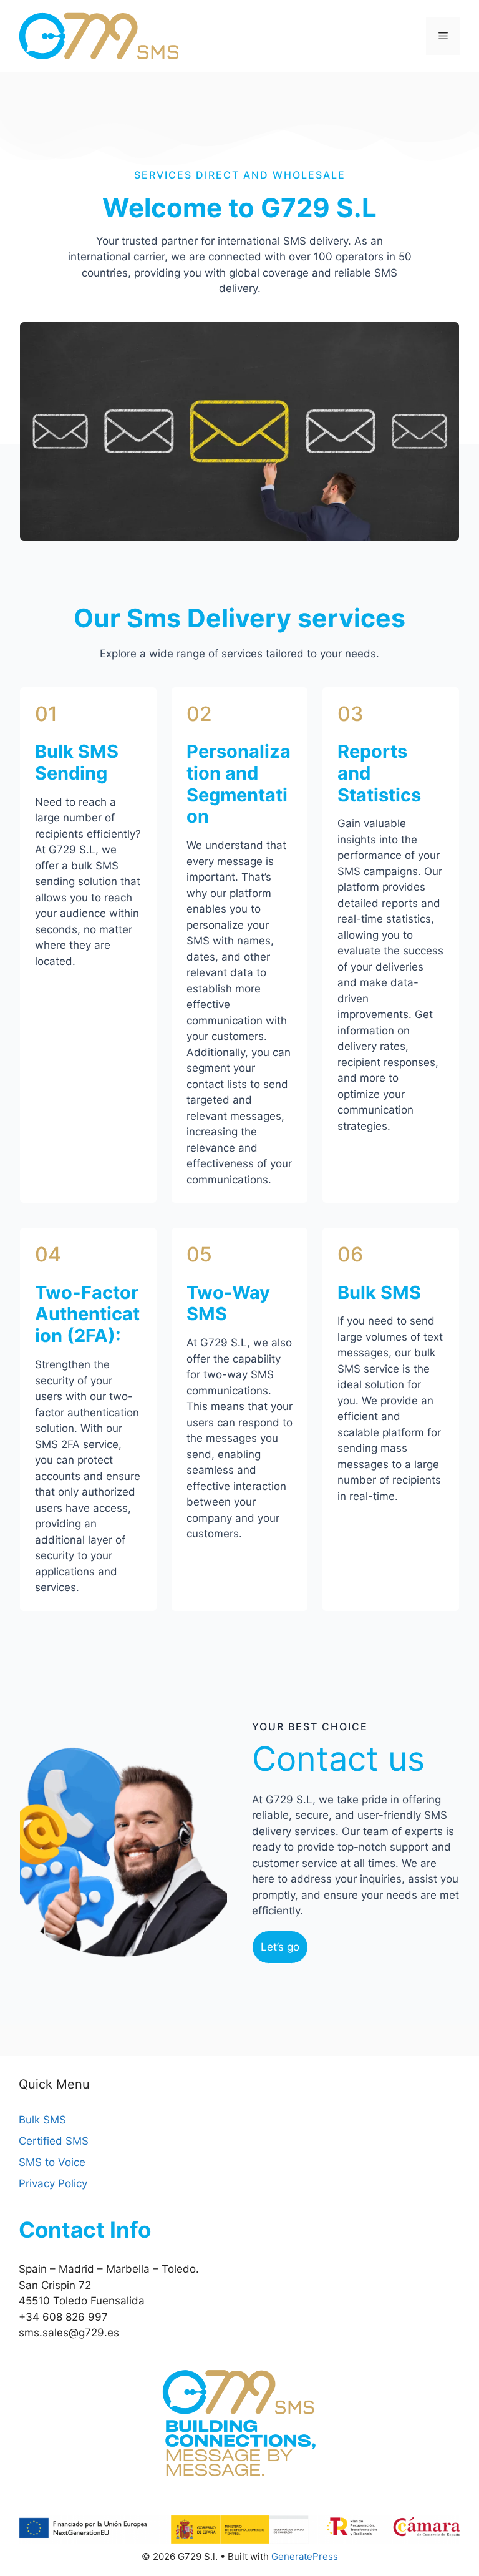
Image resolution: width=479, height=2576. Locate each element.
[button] (280, 1947)
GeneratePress (305, 2556)
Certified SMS (54, 2141)
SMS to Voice (52, 2162)
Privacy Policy (53, 2183)
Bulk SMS (42, 2120)
